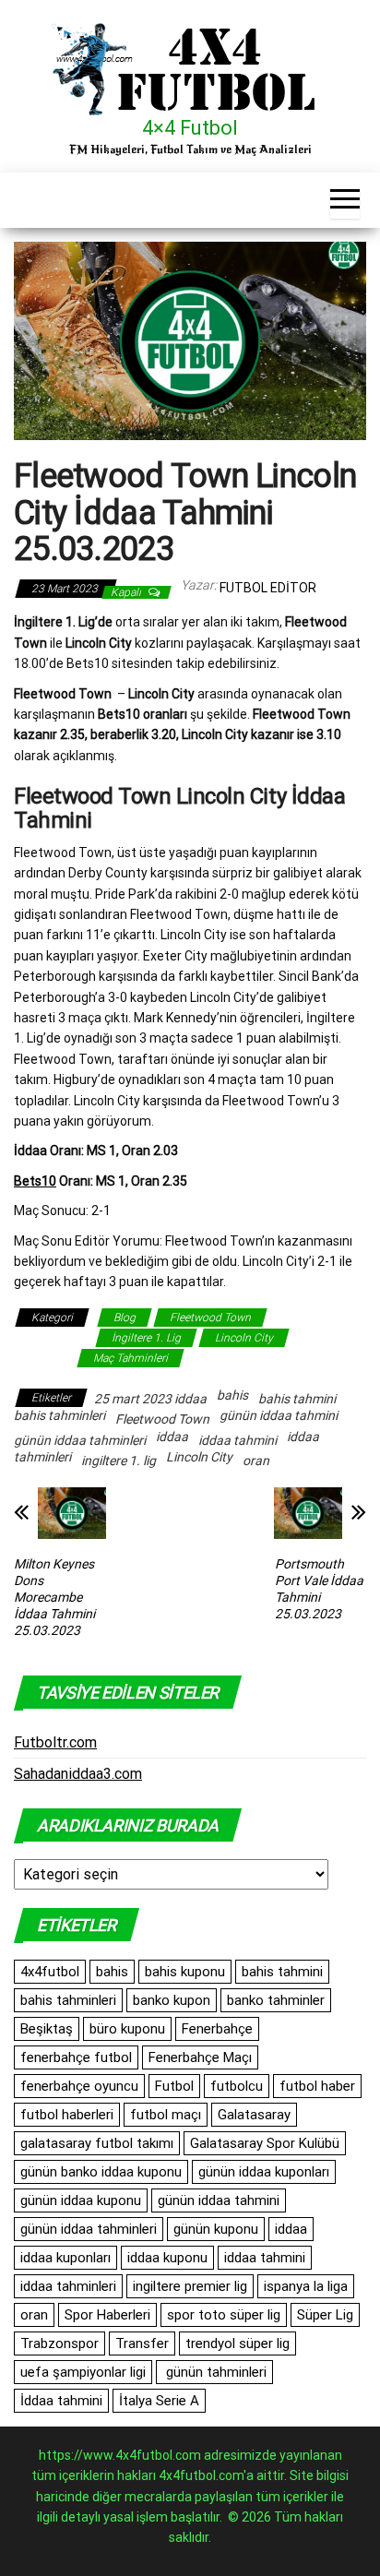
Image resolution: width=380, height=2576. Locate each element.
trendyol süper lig (237, 2343)
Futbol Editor (268, 588)
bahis (232, 1395)
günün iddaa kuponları (264, 2172)
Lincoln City (244, 1338)
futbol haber (317, 2086)
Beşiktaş (47, 2029)
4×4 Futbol (190, 128)
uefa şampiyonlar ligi (83, 2372)
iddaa (172, 1437)
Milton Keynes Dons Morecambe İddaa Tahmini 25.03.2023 (54, 1597)
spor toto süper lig (224, 2315)
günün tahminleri (214, 2372)
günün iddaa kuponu (81, 2200)
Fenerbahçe (217, 2029)
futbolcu (237, 2086)
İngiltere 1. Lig (146, 1338)
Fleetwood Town (210, 1318)
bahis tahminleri (59, 1415)
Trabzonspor (59, 2343)
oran (256, 1461)
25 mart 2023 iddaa (150, 1399)
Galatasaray (254, 2115)
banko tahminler (276, 2000)
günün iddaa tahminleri (80, 1440)
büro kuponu (127, 2029)
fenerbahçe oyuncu (79, 2086)
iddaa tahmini (237, 1440)
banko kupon (172, 2000)
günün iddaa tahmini (279, 1415)
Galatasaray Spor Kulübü (265, 2143)
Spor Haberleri (107, 2315)
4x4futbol (50, 1972)
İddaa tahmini (61, 2401)
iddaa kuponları (65, 2258)
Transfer (142, 2343)
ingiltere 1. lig (119, 1461)
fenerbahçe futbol (76, 2057)
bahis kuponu (185, 1972)
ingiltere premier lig (190, 2286)
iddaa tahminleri (68, 2286)
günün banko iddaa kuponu (101, 2172)
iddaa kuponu (167, 2258)
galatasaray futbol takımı (97, 2143)
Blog (125, 1318)
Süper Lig (325, 2315)
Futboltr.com (55, 1742)
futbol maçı (166, 2115)
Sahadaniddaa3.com (78, 1774)
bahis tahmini (297, 1399)
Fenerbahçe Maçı (200, 2057)
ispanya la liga (306, 2286)
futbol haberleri (67, 2115)
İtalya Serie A (159, 2401)
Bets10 (35, 1181)
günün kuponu (216, 2229)
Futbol (174, 2086)
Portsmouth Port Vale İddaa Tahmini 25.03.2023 (319, 1589)
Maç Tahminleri (131, 1358)
